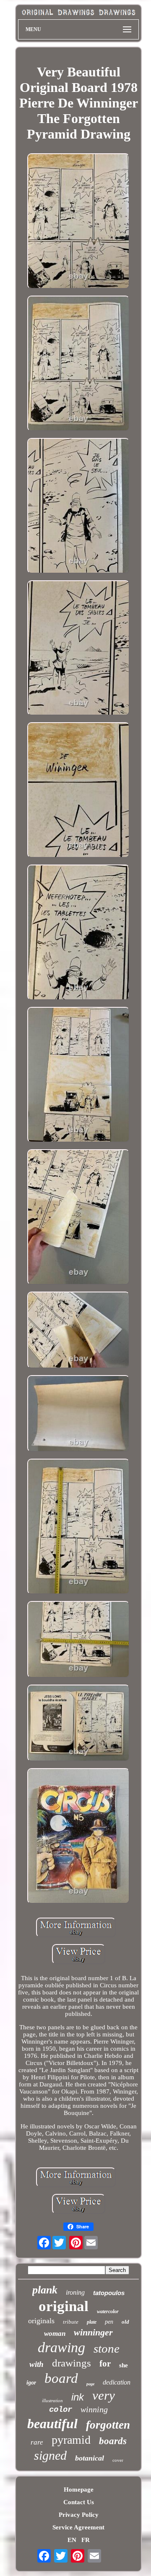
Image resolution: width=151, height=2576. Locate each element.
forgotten (108, 2425)
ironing (75, 2292)
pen (109, 2322)
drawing (61, 2347)
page (90, 2384)
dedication (117, 2382)
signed (50, 2455)
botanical (90, 2458)
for (105, 2364)
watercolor (108, 2311)
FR (86, 2540)
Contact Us (79, 2502)
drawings (72, 2363)
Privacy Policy (79, 2515)
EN (72, 2540)
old (125, 2322)
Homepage (79, 2490)
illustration (52, 2400)
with (36, 2364)
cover (118, 2460)
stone (107, 2348)
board (61, 2378)
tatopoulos (109, 2293)
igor (31, 2383)
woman (55, 2334)
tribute (71, 2322)
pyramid (71, 2440)
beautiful (52, 2424)
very (104, 2395)
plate (92, 2322)
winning (94, 2409)
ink (78, 2397)
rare (37, 2442)
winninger (93, 2332)
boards (113, 2441)
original (64, 2306)
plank (45, 2290)
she (124, 2365)
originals (41, 2321)
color (61, 2410)
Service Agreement (78, 2527)
